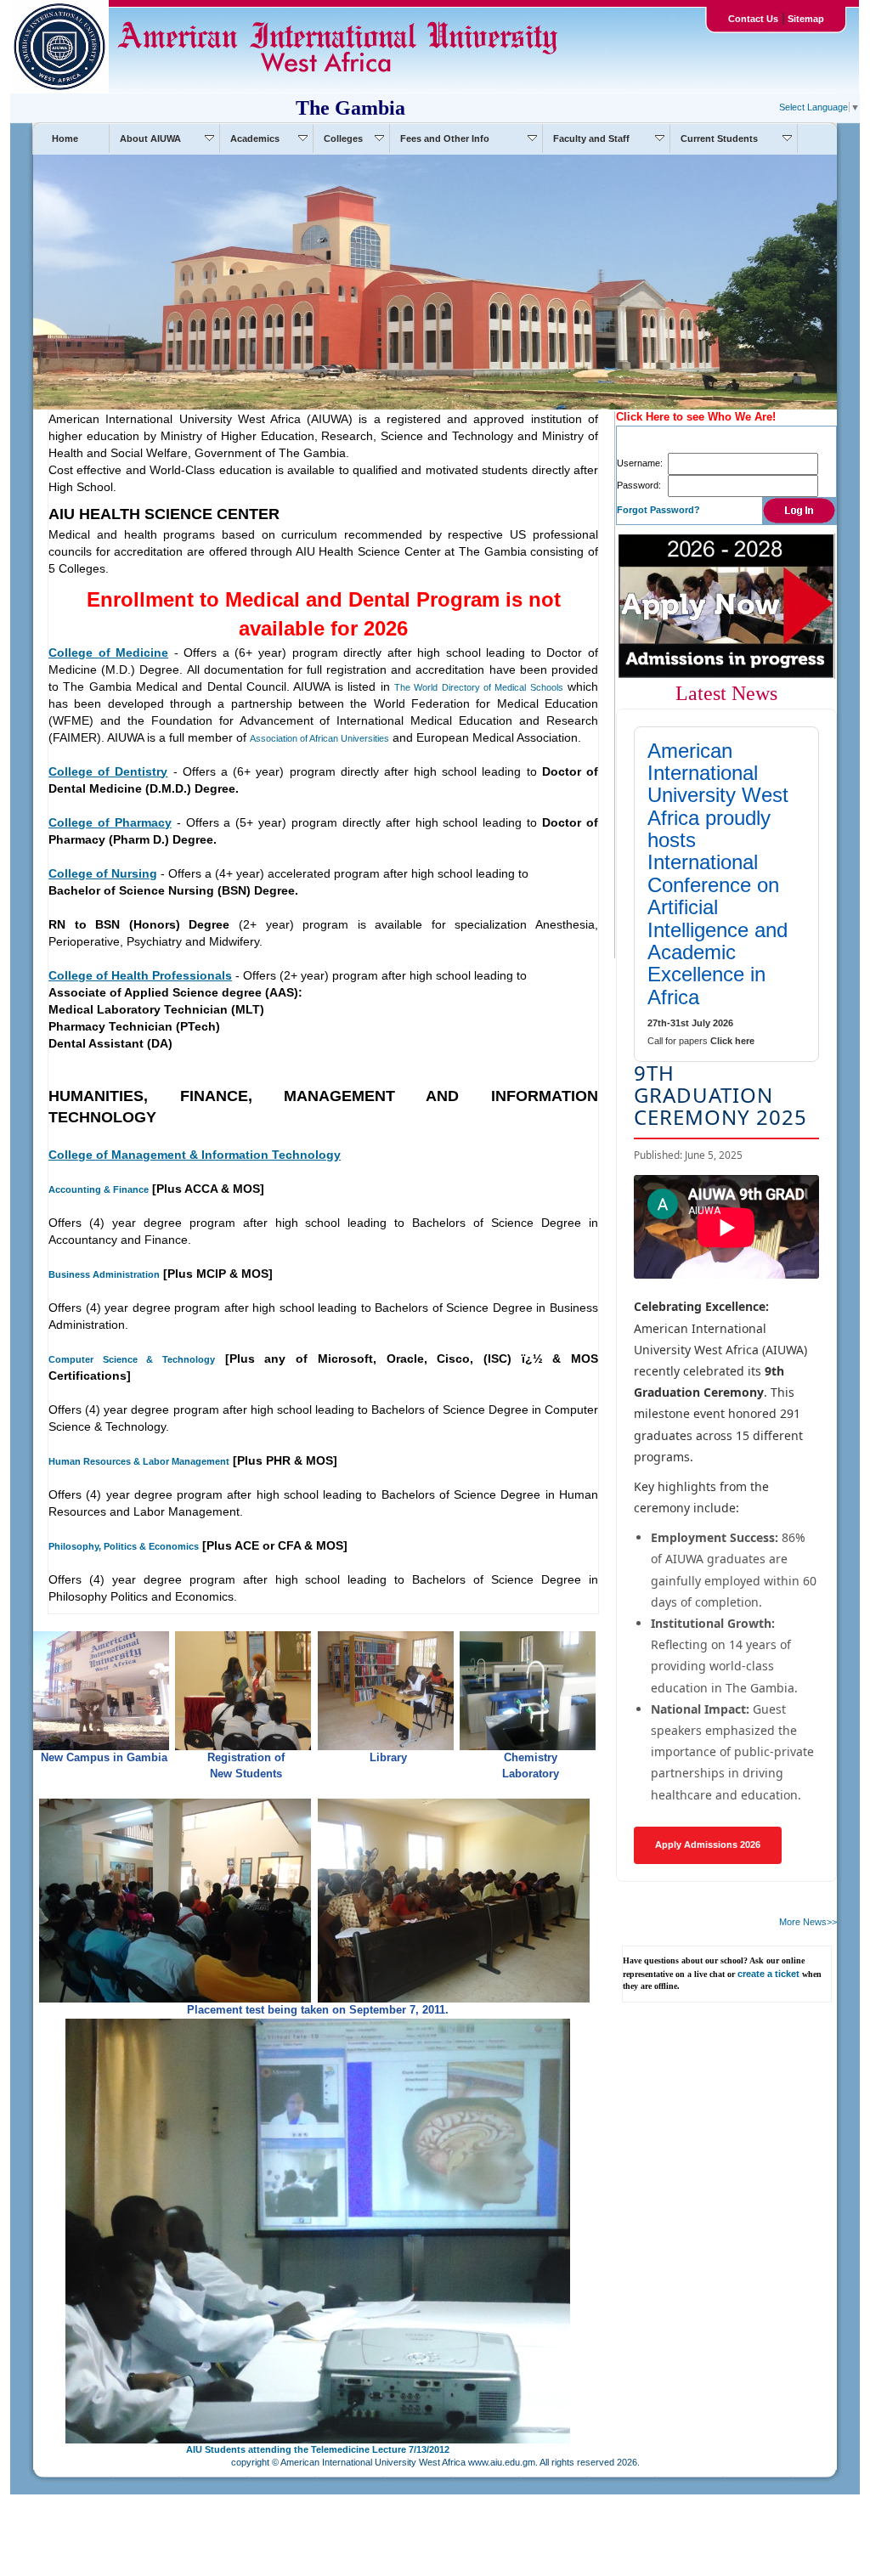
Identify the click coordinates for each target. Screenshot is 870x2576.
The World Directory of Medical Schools (479, 687)
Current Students (719, 138)
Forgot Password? (658, 510)
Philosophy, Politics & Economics (124, 1546)
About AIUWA (150, 138)
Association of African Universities (319, 738)
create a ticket (768, 1974)
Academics (255, 138)
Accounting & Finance (99, 1189)
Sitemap (805, 19)
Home (65, 138)
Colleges (343, 138)
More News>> (808, 1922)
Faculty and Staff (591, 138)
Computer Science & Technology (132, 1359)
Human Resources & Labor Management (139, 1461)
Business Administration (104, 1274)
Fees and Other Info (445, 138)
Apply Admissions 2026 (708, 1844)
